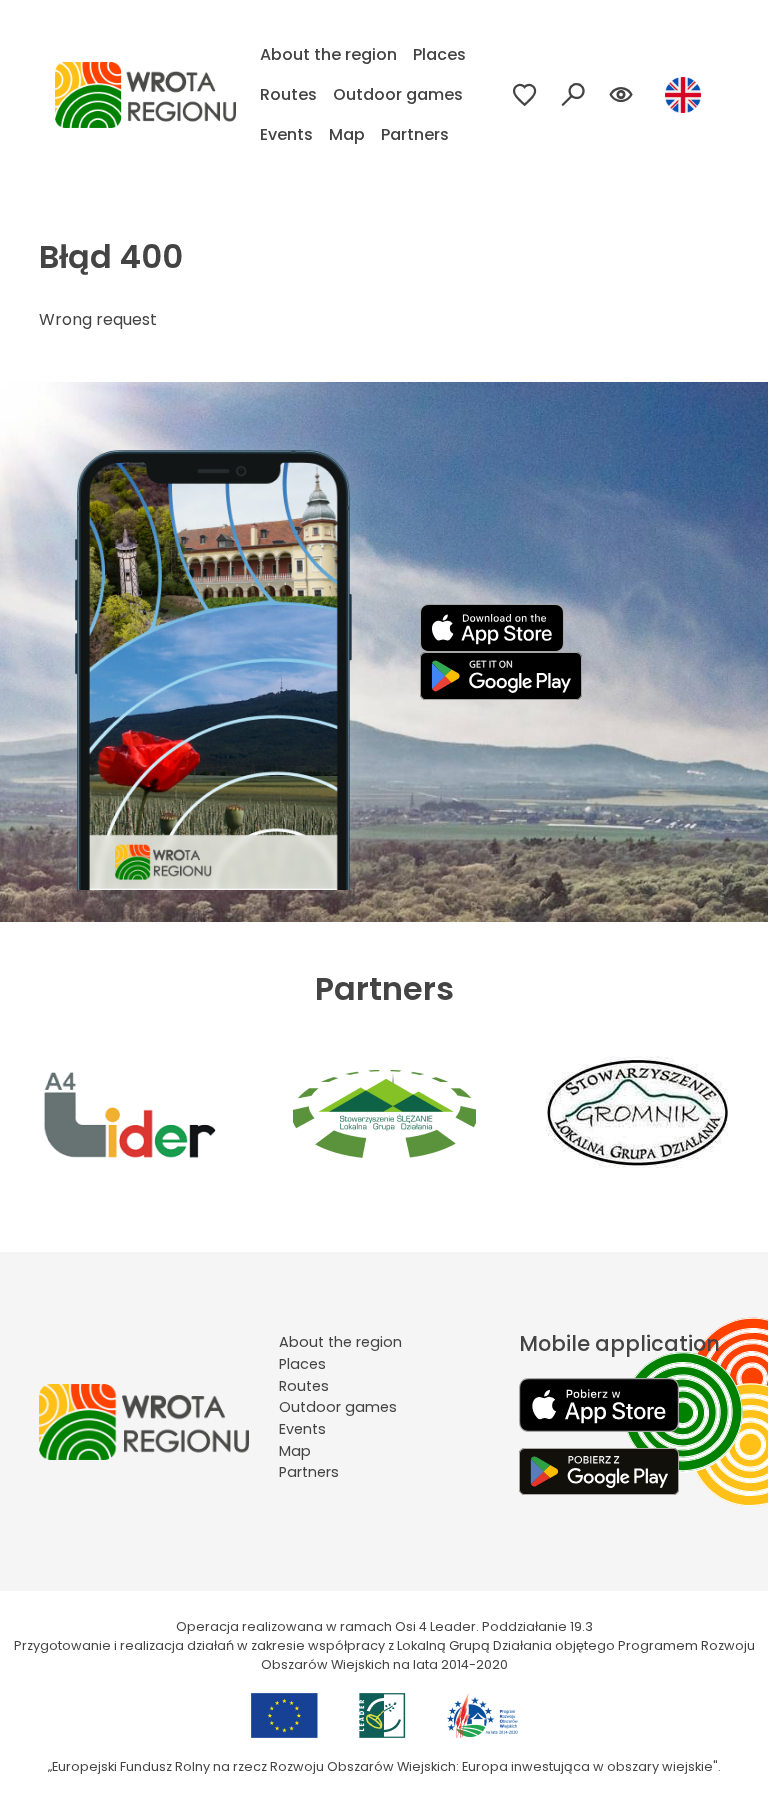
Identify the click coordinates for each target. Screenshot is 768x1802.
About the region (328, 54)
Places (439, 54)
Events (286, 134)
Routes (288, 94)
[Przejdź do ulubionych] (525, 95)
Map (347, 134)
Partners (415, 134)
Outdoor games (398, 94)
